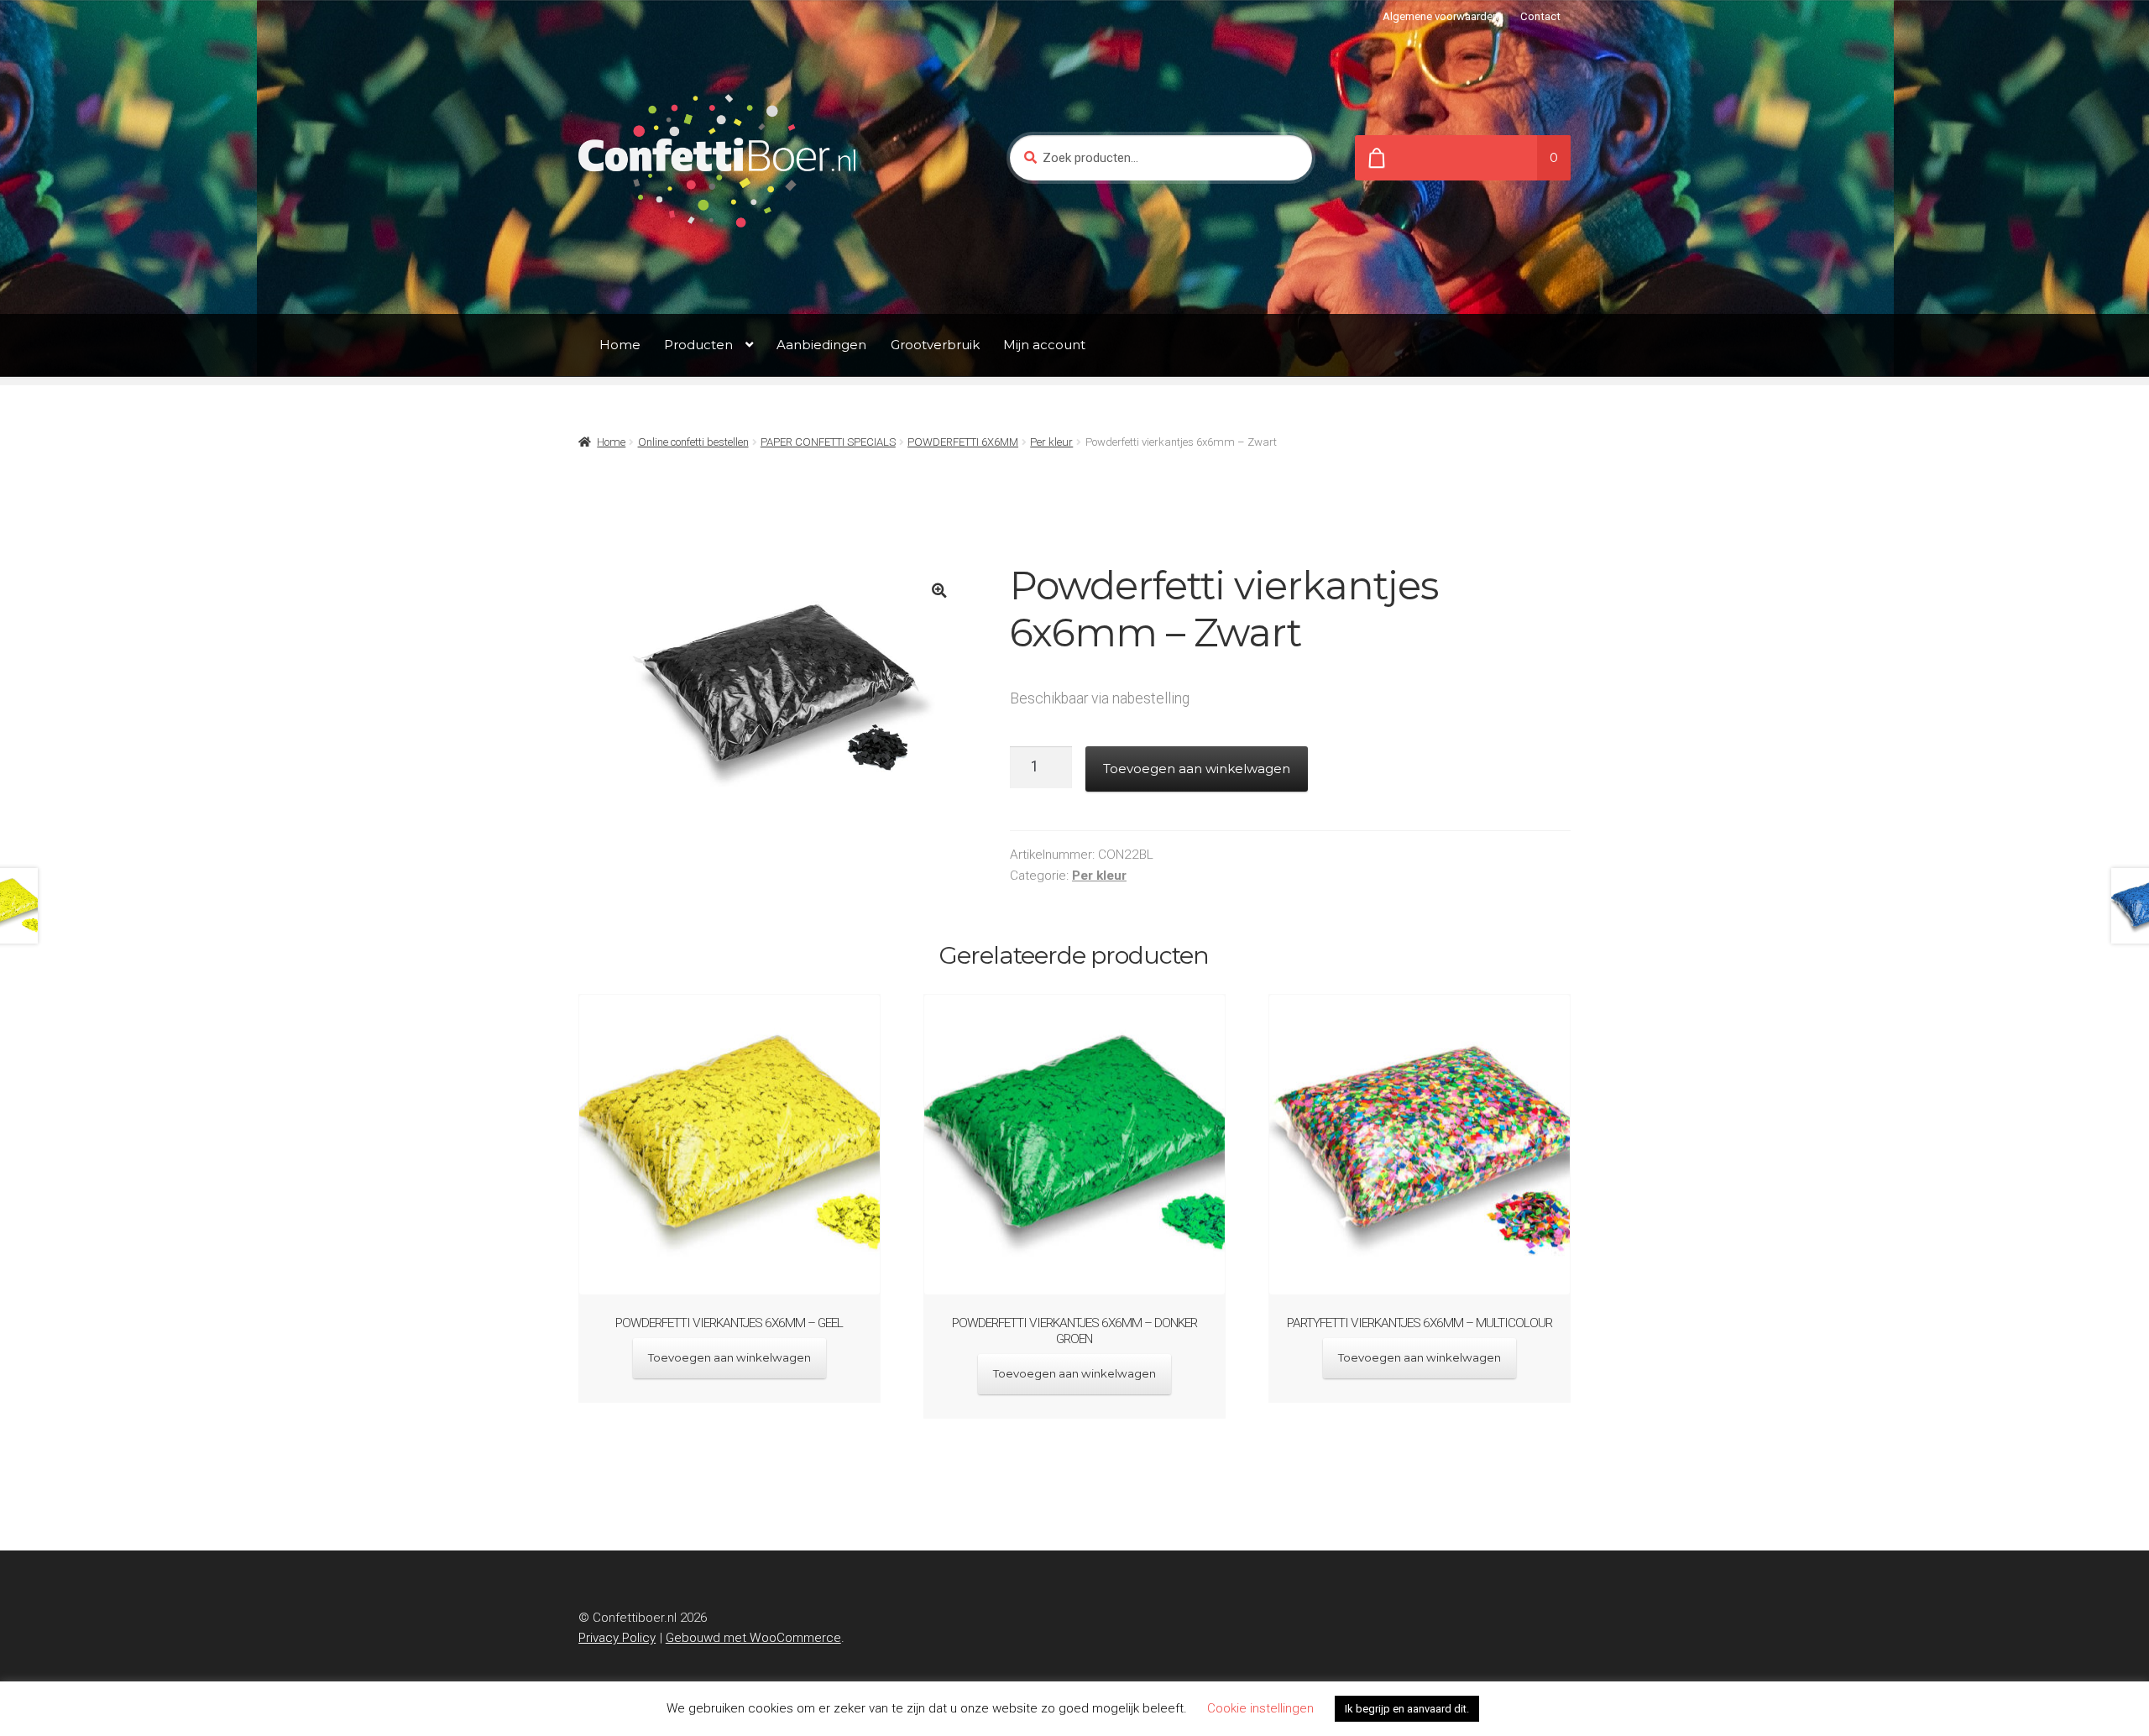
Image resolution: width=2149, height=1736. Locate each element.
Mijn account (1044, 345)
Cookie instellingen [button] (1260, 1708)
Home (620, 345)
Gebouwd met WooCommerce (753, 1638)
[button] (939, 591)
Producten (698, 345)
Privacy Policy (617, 1638)
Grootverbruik (935, 345)
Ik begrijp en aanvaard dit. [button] (1407, 1709)
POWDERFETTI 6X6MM (963, 442)
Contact (1540, 16)
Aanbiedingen (821, 345)
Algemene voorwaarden (1441, 16)
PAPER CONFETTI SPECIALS (828, 442)
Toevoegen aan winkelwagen (1197, 769)
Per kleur (1051, 442)
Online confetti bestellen (693, 442)
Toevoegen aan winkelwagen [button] (729, 1357)
